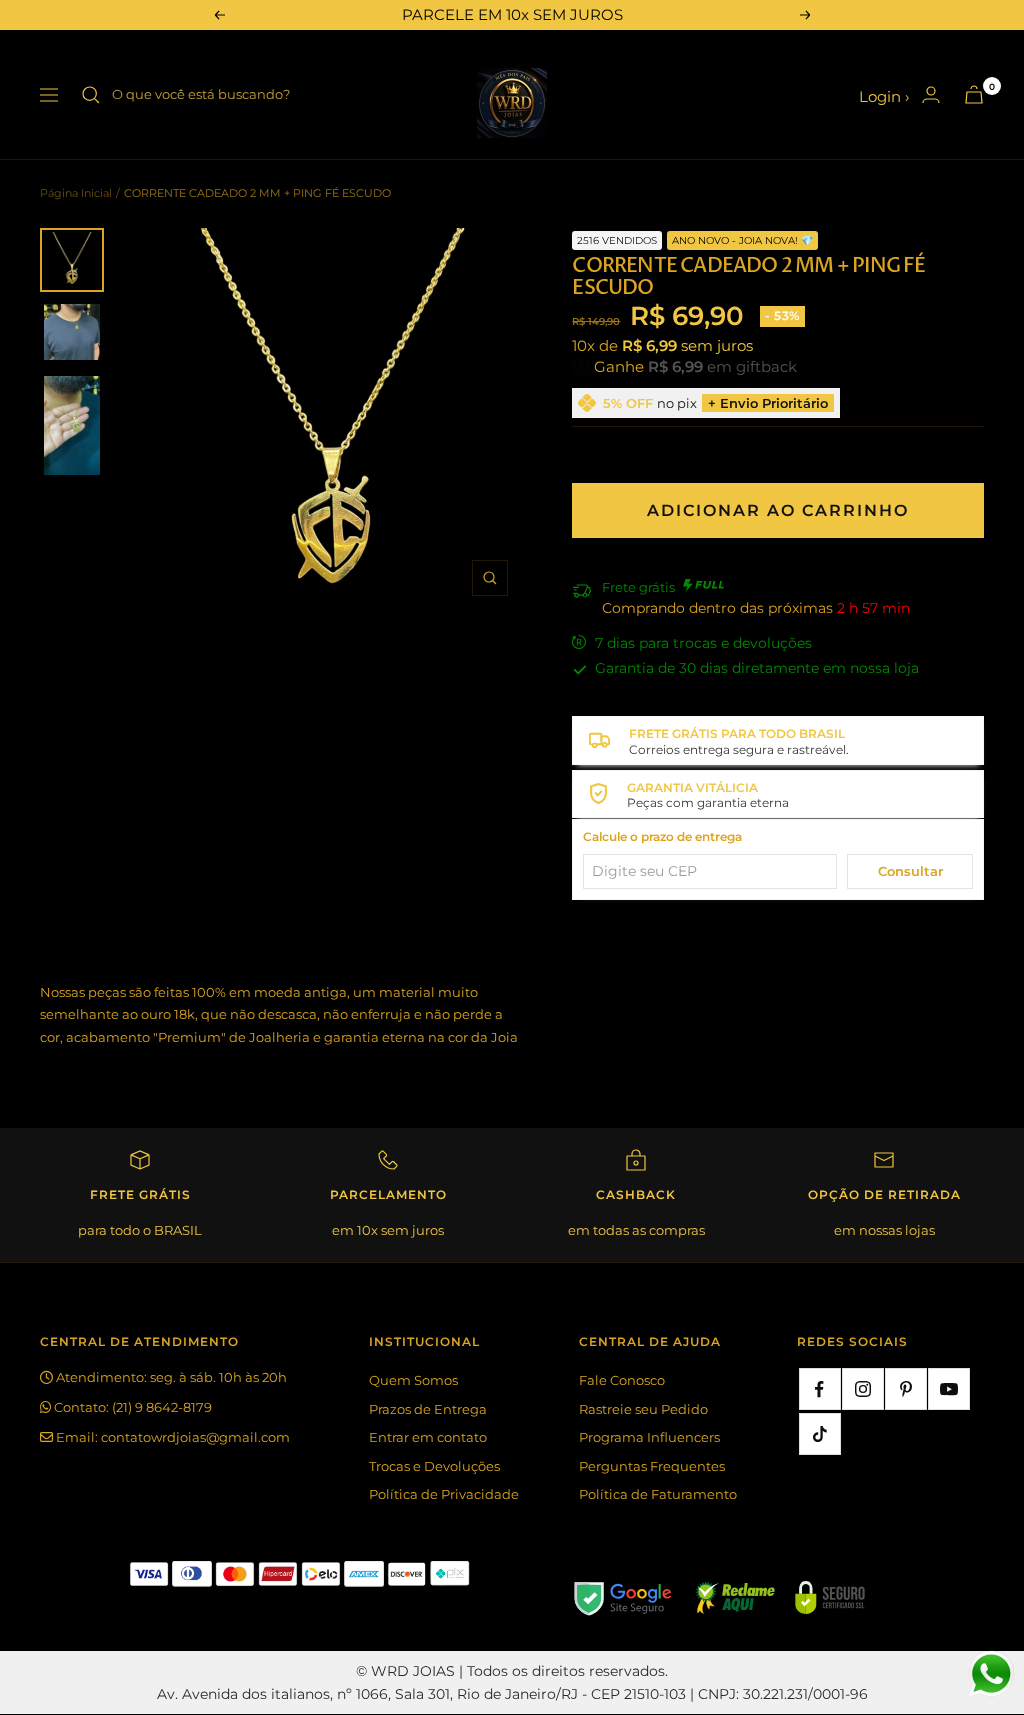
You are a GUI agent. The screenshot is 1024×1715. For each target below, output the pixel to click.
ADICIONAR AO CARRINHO (778, 510)
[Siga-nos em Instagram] (863, 1389)
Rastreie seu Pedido (643, 1409)
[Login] (931, 94)
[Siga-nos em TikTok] (820, 1434)
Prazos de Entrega (428, 1409)
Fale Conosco (622, 1380)
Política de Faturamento (658, 1494)
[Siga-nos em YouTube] (949, 1389)
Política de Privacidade (444, 1494)
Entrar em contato (428, 1437)
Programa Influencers (649, 1437)
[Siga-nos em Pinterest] (906, 1389)
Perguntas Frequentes (652, 1466)
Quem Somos (413, 1380)
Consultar (910, 871)
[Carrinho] (974, 94)
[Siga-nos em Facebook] (820, 1389)
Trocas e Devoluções (434, 1466)
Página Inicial (76, 193)
